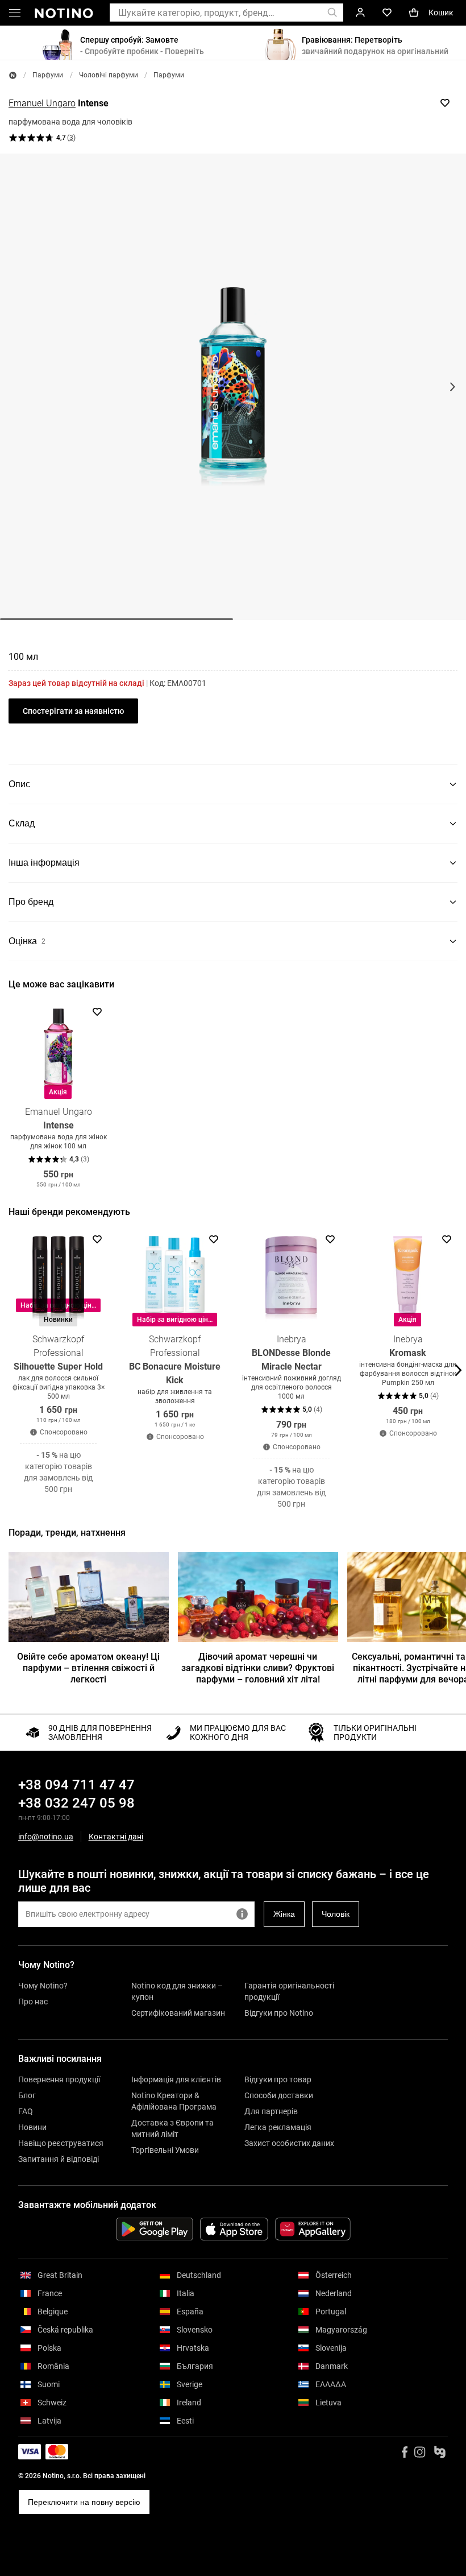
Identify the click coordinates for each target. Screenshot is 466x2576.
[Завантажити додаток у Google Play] (155, 2229)
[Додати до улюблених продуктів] (445, 103)
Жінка (284, 1914)
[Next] (457, 1096)
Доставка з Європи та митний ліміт (172, 2128)
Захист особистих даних (289, 2143)
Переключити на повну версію (84, 2502)
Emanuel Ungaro (42, 103)
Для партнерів (271, 2111)
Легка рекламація (278, 2127)
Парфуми (48, 75)
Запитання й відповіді (59, 2159)
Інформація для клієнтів (176, 2079)
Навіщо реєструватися (61, 2143)
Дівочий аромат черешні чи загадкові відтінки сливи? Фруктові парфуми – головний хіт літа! (258, 1668)
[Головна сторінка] (13, 75)
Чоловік (336, 1914)
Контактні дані (116, 1837)
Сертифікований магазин (178, 2013)
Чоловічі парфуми (109, 75)
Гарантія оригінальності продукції (289, 1991)
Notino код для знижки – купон (177, 1991)
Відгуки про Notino (279, 2013)
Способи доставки (279, 2095)
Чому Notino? (43, 1986)
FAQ (26, 2111)
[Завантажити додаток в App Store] (234, 2229)
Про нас (33, 2002)
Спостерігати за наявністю (73, 711)
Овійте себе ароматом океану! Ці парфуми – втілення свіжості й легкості (88, 1668)
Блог (27, 2095)
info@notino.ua (46, 1837)
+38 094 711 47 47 (76, 1785)
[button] (15, 15)
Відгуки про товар (278, 2079)
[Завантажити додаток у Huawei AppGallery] (313, 2229)
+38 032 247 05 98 (76, 1803)
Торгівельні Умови (165, 2150)
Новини (32, 2127)
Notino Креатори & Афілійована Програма (174, 2101)
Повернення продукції (59, 2079)
